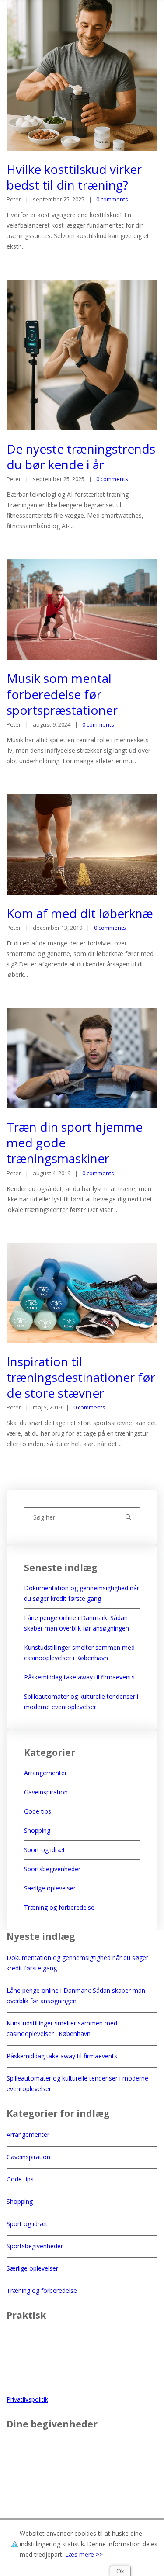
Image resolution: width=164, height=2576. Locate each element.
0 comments (112, 199)
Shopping (37, 1830)
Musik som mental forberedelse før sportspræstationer (62, 694)
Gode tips (38, 1811)
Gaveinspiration (46, 1792)
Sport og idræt (45, 1850)
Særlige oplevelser (50, 1888)
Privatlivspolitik (27, 2399)
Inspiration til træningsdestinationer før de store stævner (81, 1377)
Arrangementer (45, 1773)
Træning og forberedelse (59, 1907)
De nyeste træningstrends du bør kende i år (81, 457)
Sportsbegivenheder (52, 1869)
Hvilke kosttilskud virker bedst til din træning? (74, 177)
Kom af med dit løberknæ (80, 913)
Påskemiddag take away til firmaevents (79, 1677)
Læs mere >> (84, 2554)
